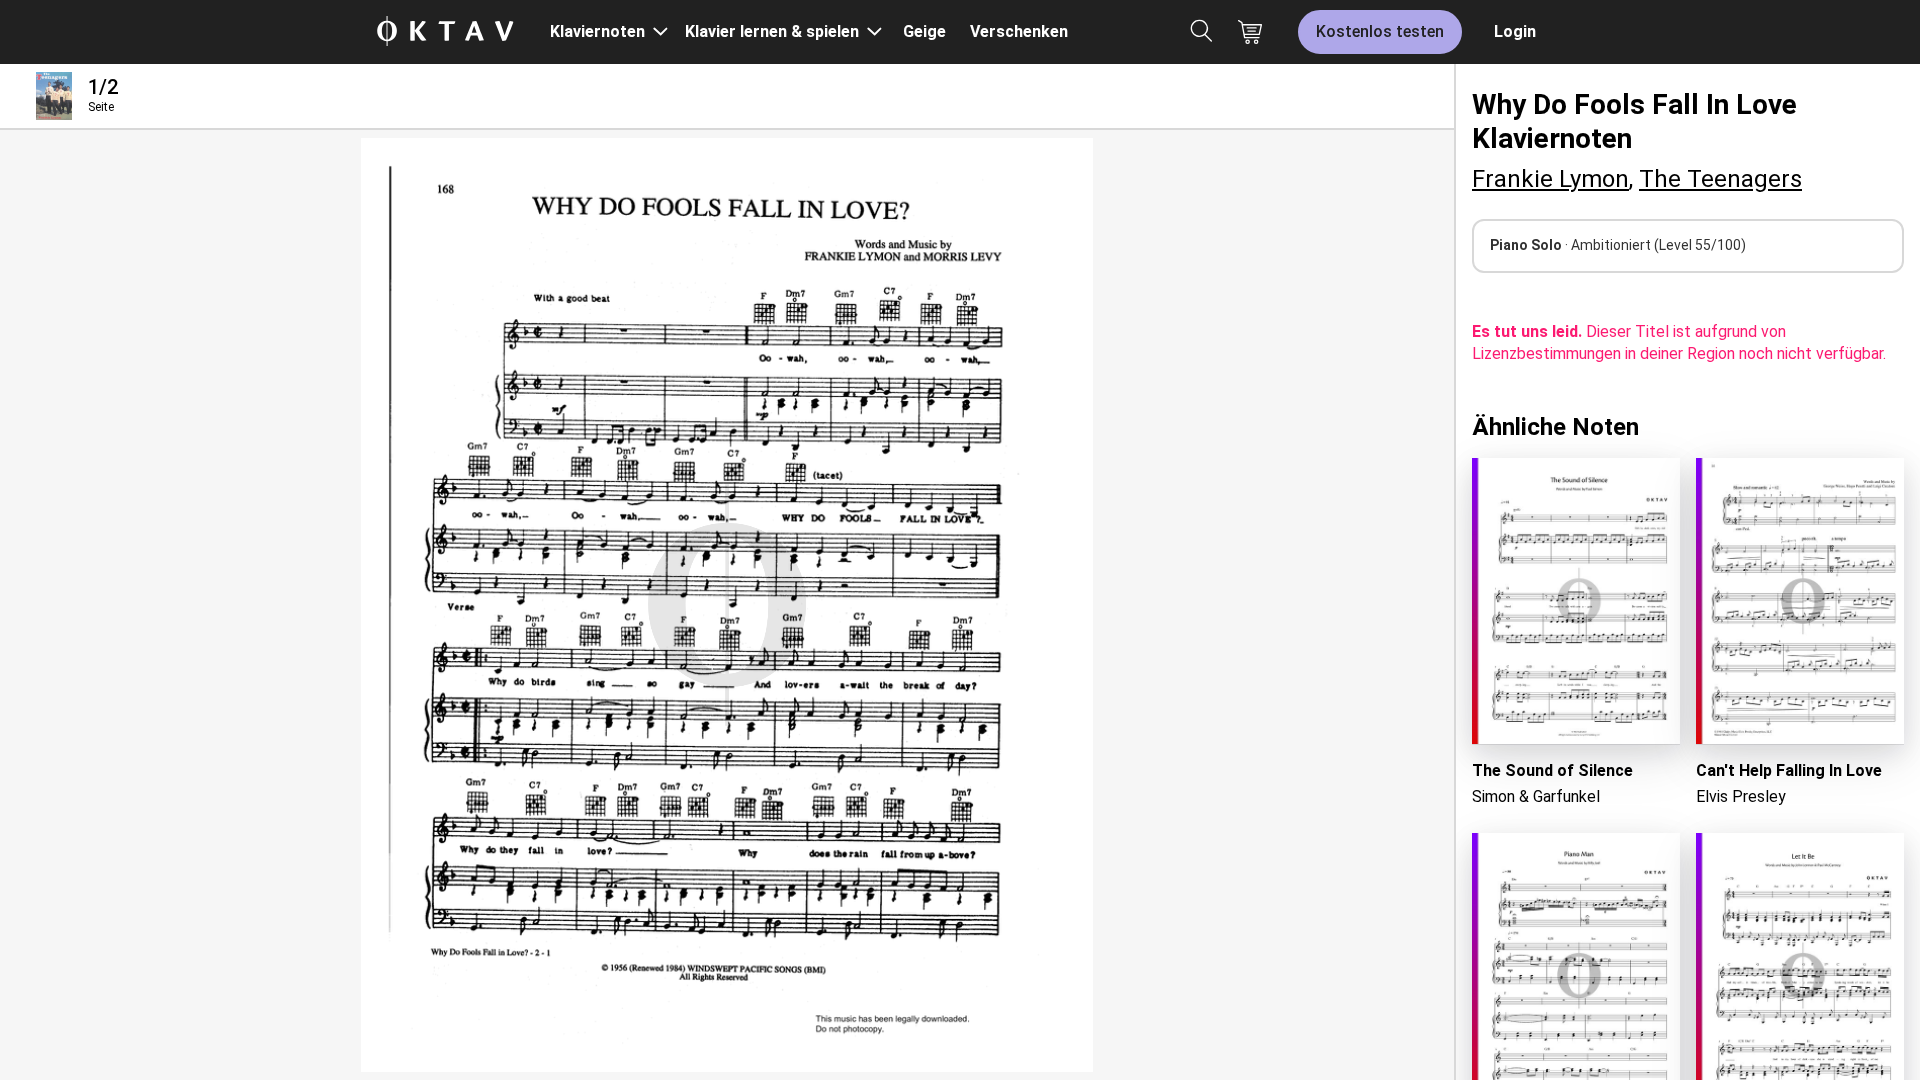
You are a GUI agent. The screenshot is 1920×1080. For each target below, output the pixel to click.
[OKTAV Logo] (445, 32)
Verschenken (1019, 31)
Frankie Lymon (1550, 179)
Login (1515, 31)
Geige (924, 31)
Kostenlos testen (1380, 31)
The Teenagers (1720, 179)
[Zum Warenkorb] (1250, 32)
